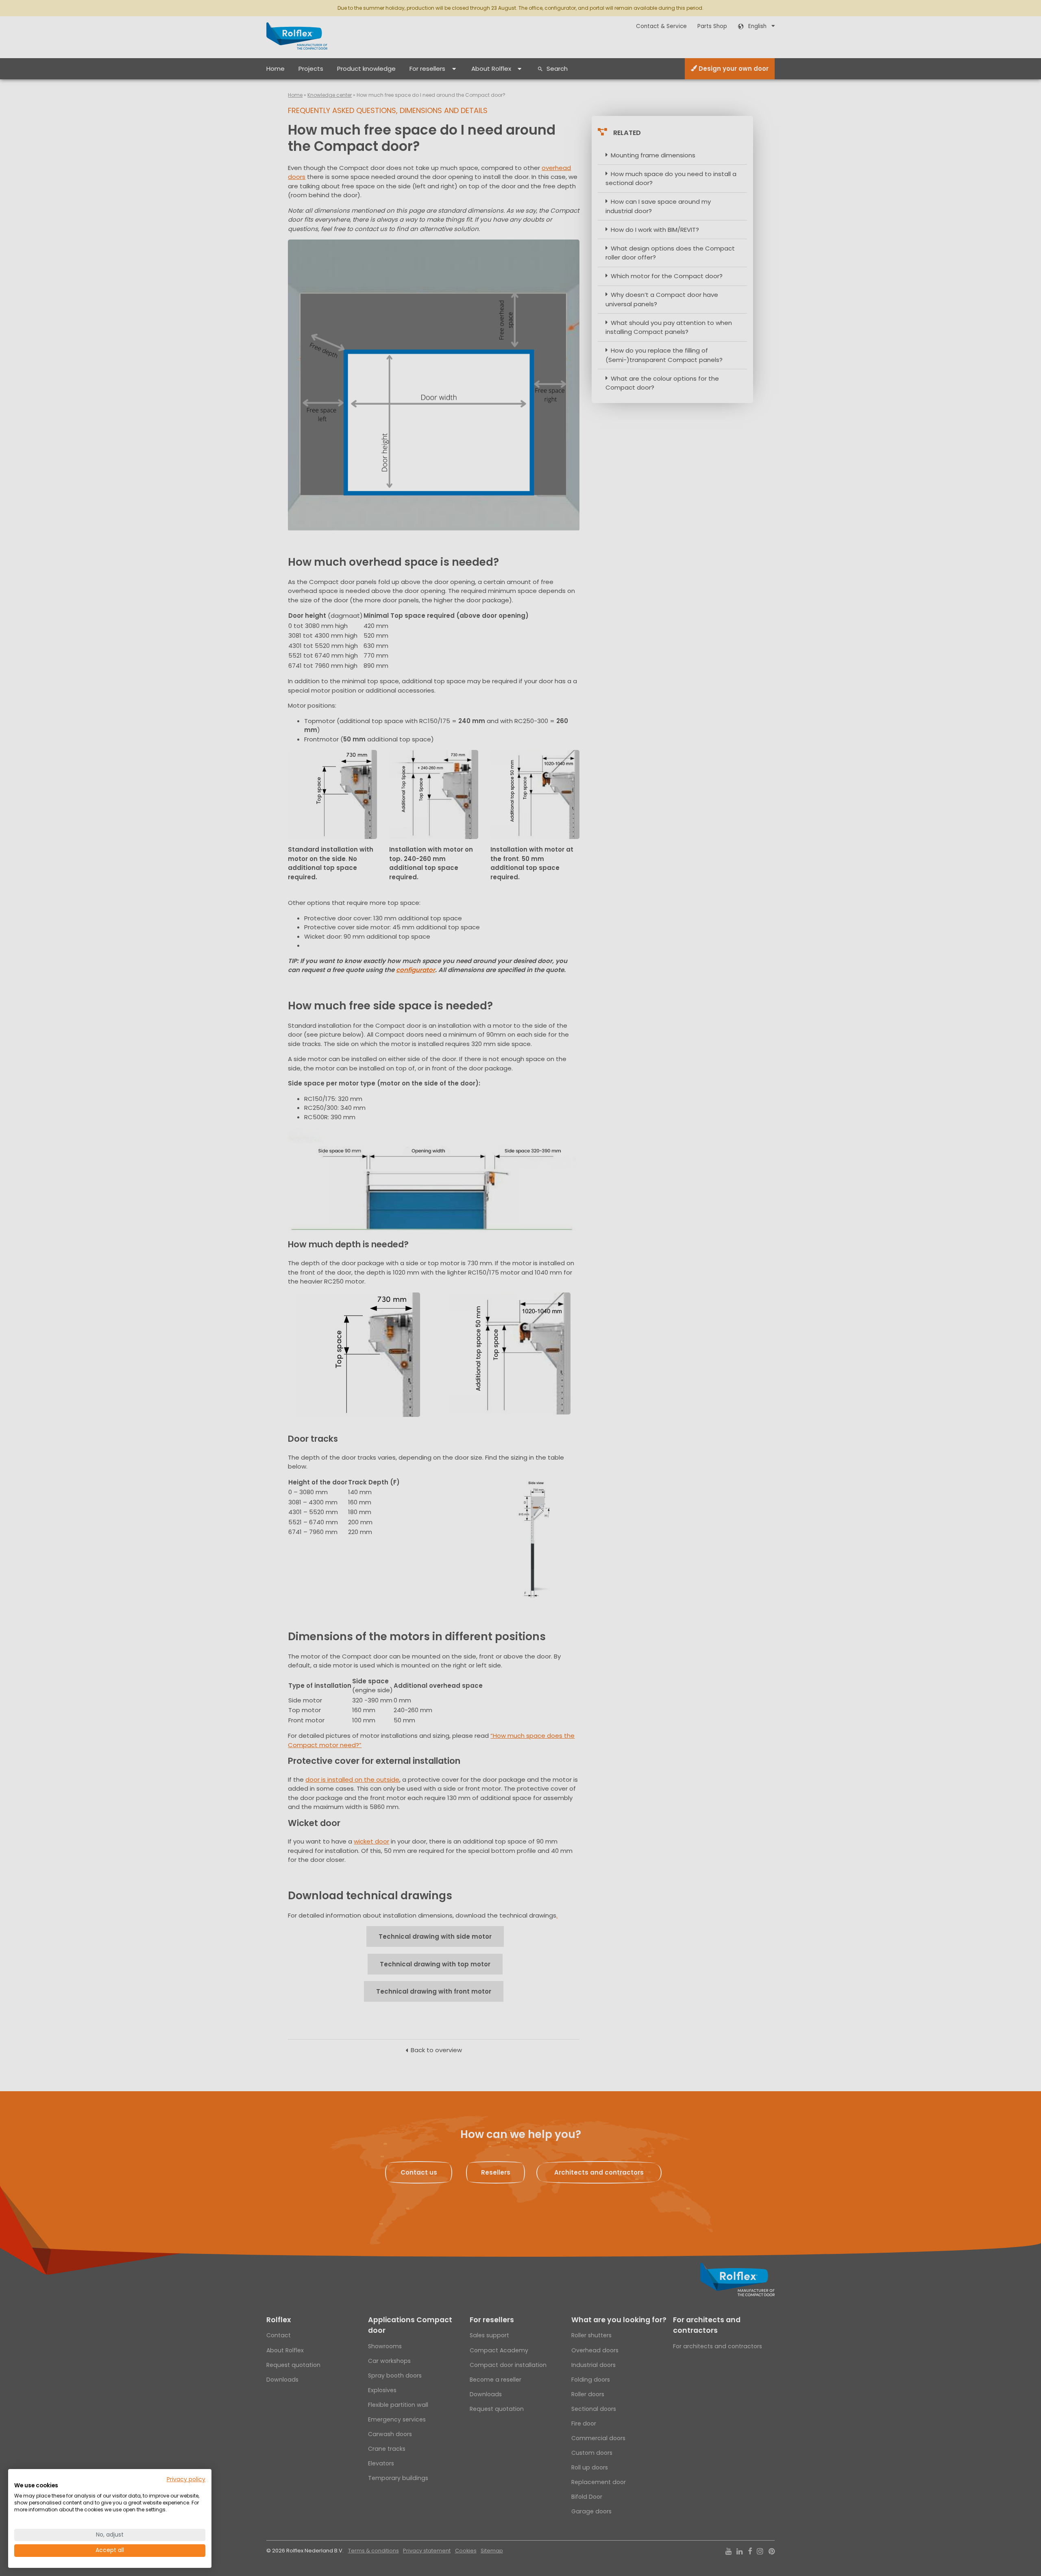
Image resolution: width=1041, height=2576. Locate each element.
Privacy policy (186, 2479)
